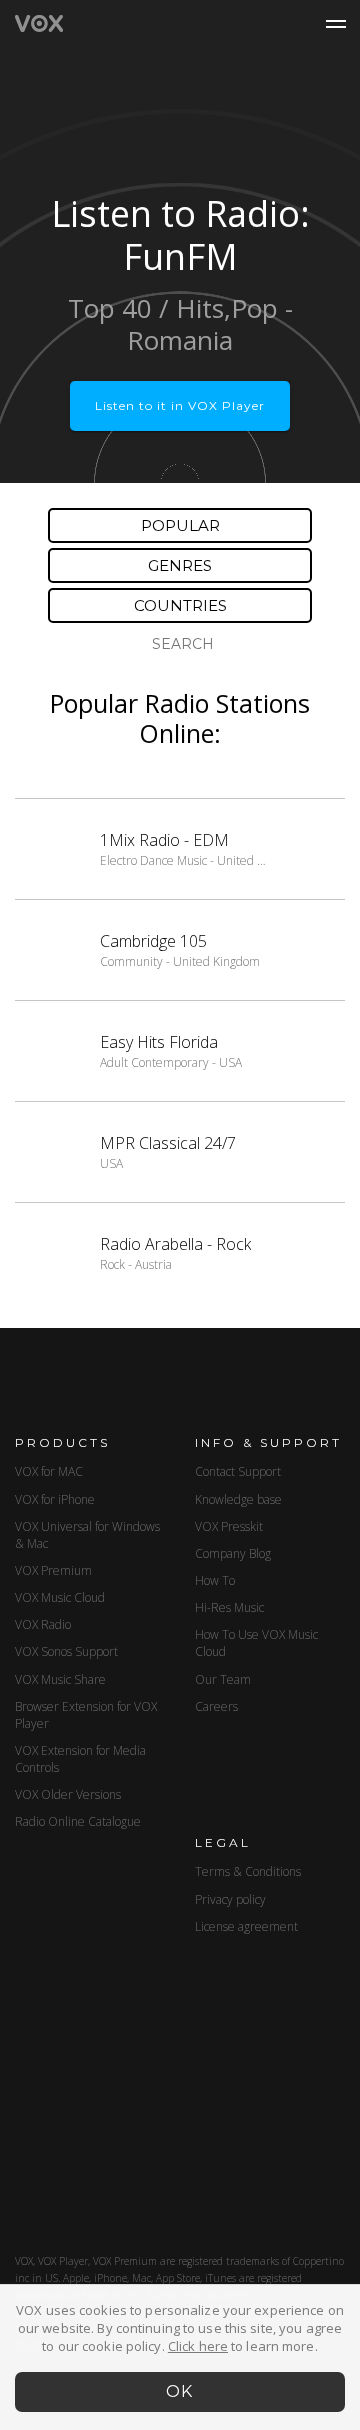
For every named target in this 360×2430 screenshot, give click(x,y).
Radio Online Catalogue (78, 1821)
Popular (180, 525)
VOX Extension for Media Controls (80, 1759)
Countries (180, 605)
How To (215, 1580)
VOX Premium (53, 1570)
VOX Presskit (229, 1526)
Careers (216, 1706)
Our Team (223, 1679)
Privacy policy (230, 1899)
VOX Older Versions (68, 1794)
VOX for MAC (49, 1471)
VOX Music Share (60, 1679)
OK (180, 2391)
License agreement (246, 1926)
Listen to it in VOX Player (180, 405)
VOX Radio (43, 1624)
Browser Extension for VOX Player (86, 1715)
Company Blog (233, 1553)
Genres (180, 565)
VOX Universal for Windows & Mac (87, 1535)
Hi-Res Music (229, 1607)
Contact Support (238, 1471)
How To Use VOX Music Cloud (256, 1643)
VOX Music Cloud (60, 1597)
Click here (198, 2346)
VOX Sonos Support (66, 1651)
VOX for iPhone (55, 1499)
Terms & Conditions (248, 1871)
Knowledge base (238, 1499)
